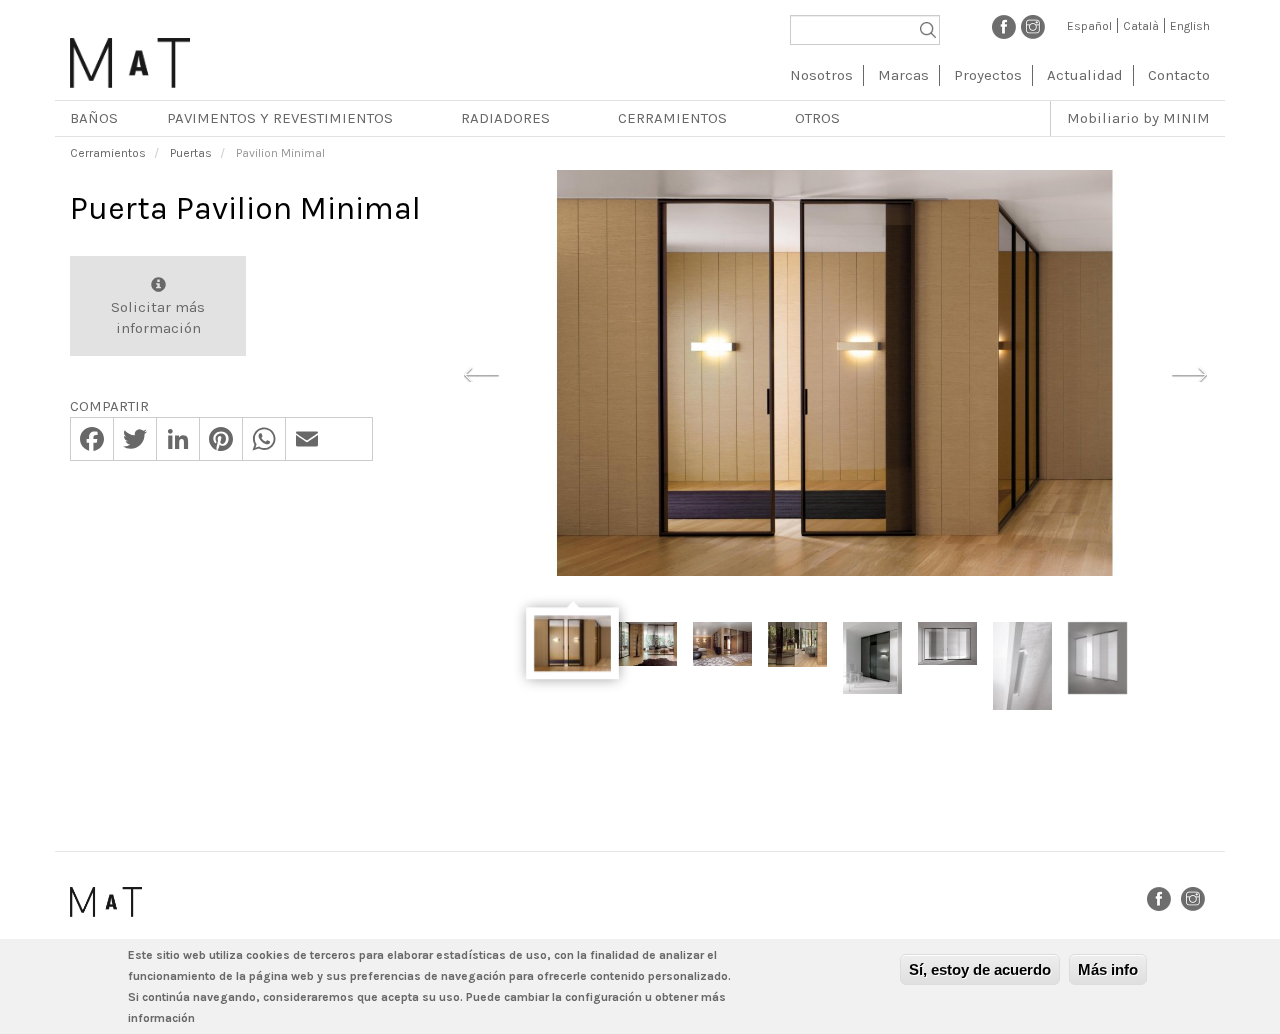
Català (1141, 26)
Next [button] (1189, 372)
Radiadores (505, 118)
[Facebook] (1004, 26)
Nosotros (821, 75)
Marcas (903, 75)
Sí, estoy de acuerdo (980, 969)
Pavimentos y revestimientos (280, 118)
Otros (817, 118)
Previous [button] (481, 372)
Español (1089, 26)
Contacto (1179, 75)
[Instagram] (1033, 26)
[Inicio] (130, 55)
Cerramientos (672, 118)
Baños (94, 118)
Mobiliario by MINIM (1138, 118)
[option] (835, 373)
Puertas (191, 153)
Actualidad (1085, 75)
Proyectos (988, 75)
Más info (1108, 969)
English (1190, 26)
